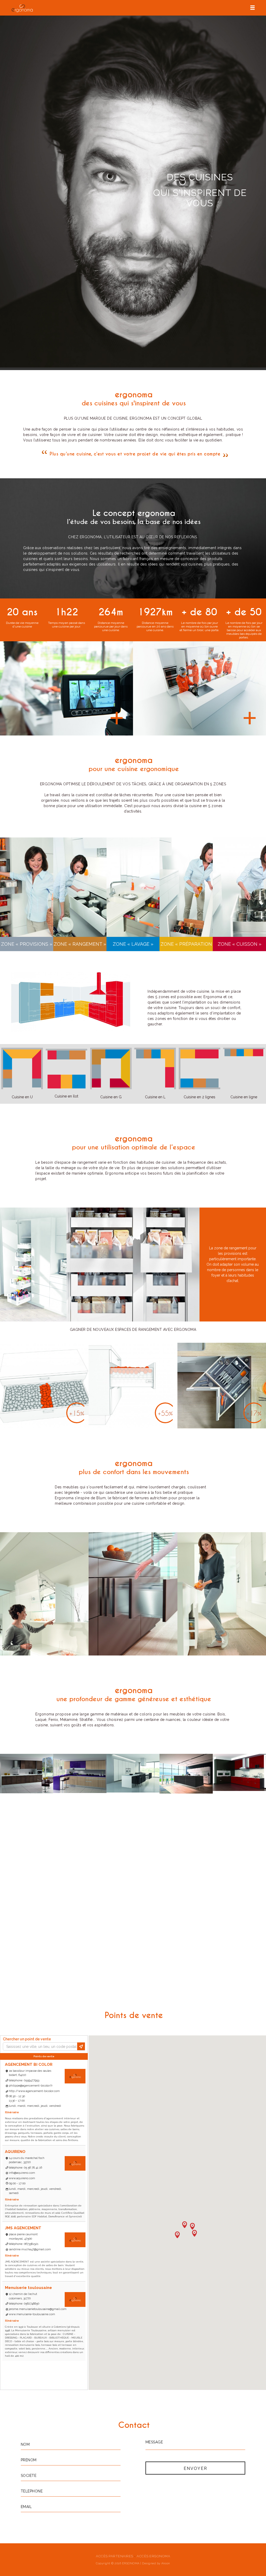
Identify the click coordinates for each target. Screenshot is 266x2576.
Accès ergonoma (153, 2556)
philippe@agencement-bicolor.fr (31, 2086)
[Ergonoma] (22, 8)
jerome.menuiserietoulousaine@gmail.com (38, 2309)
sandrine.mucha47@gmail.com (30, 2249)
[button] (177, 2234)
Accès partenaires (115, 2556)
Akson (166, 2563)
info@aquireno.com (22, 2173)
